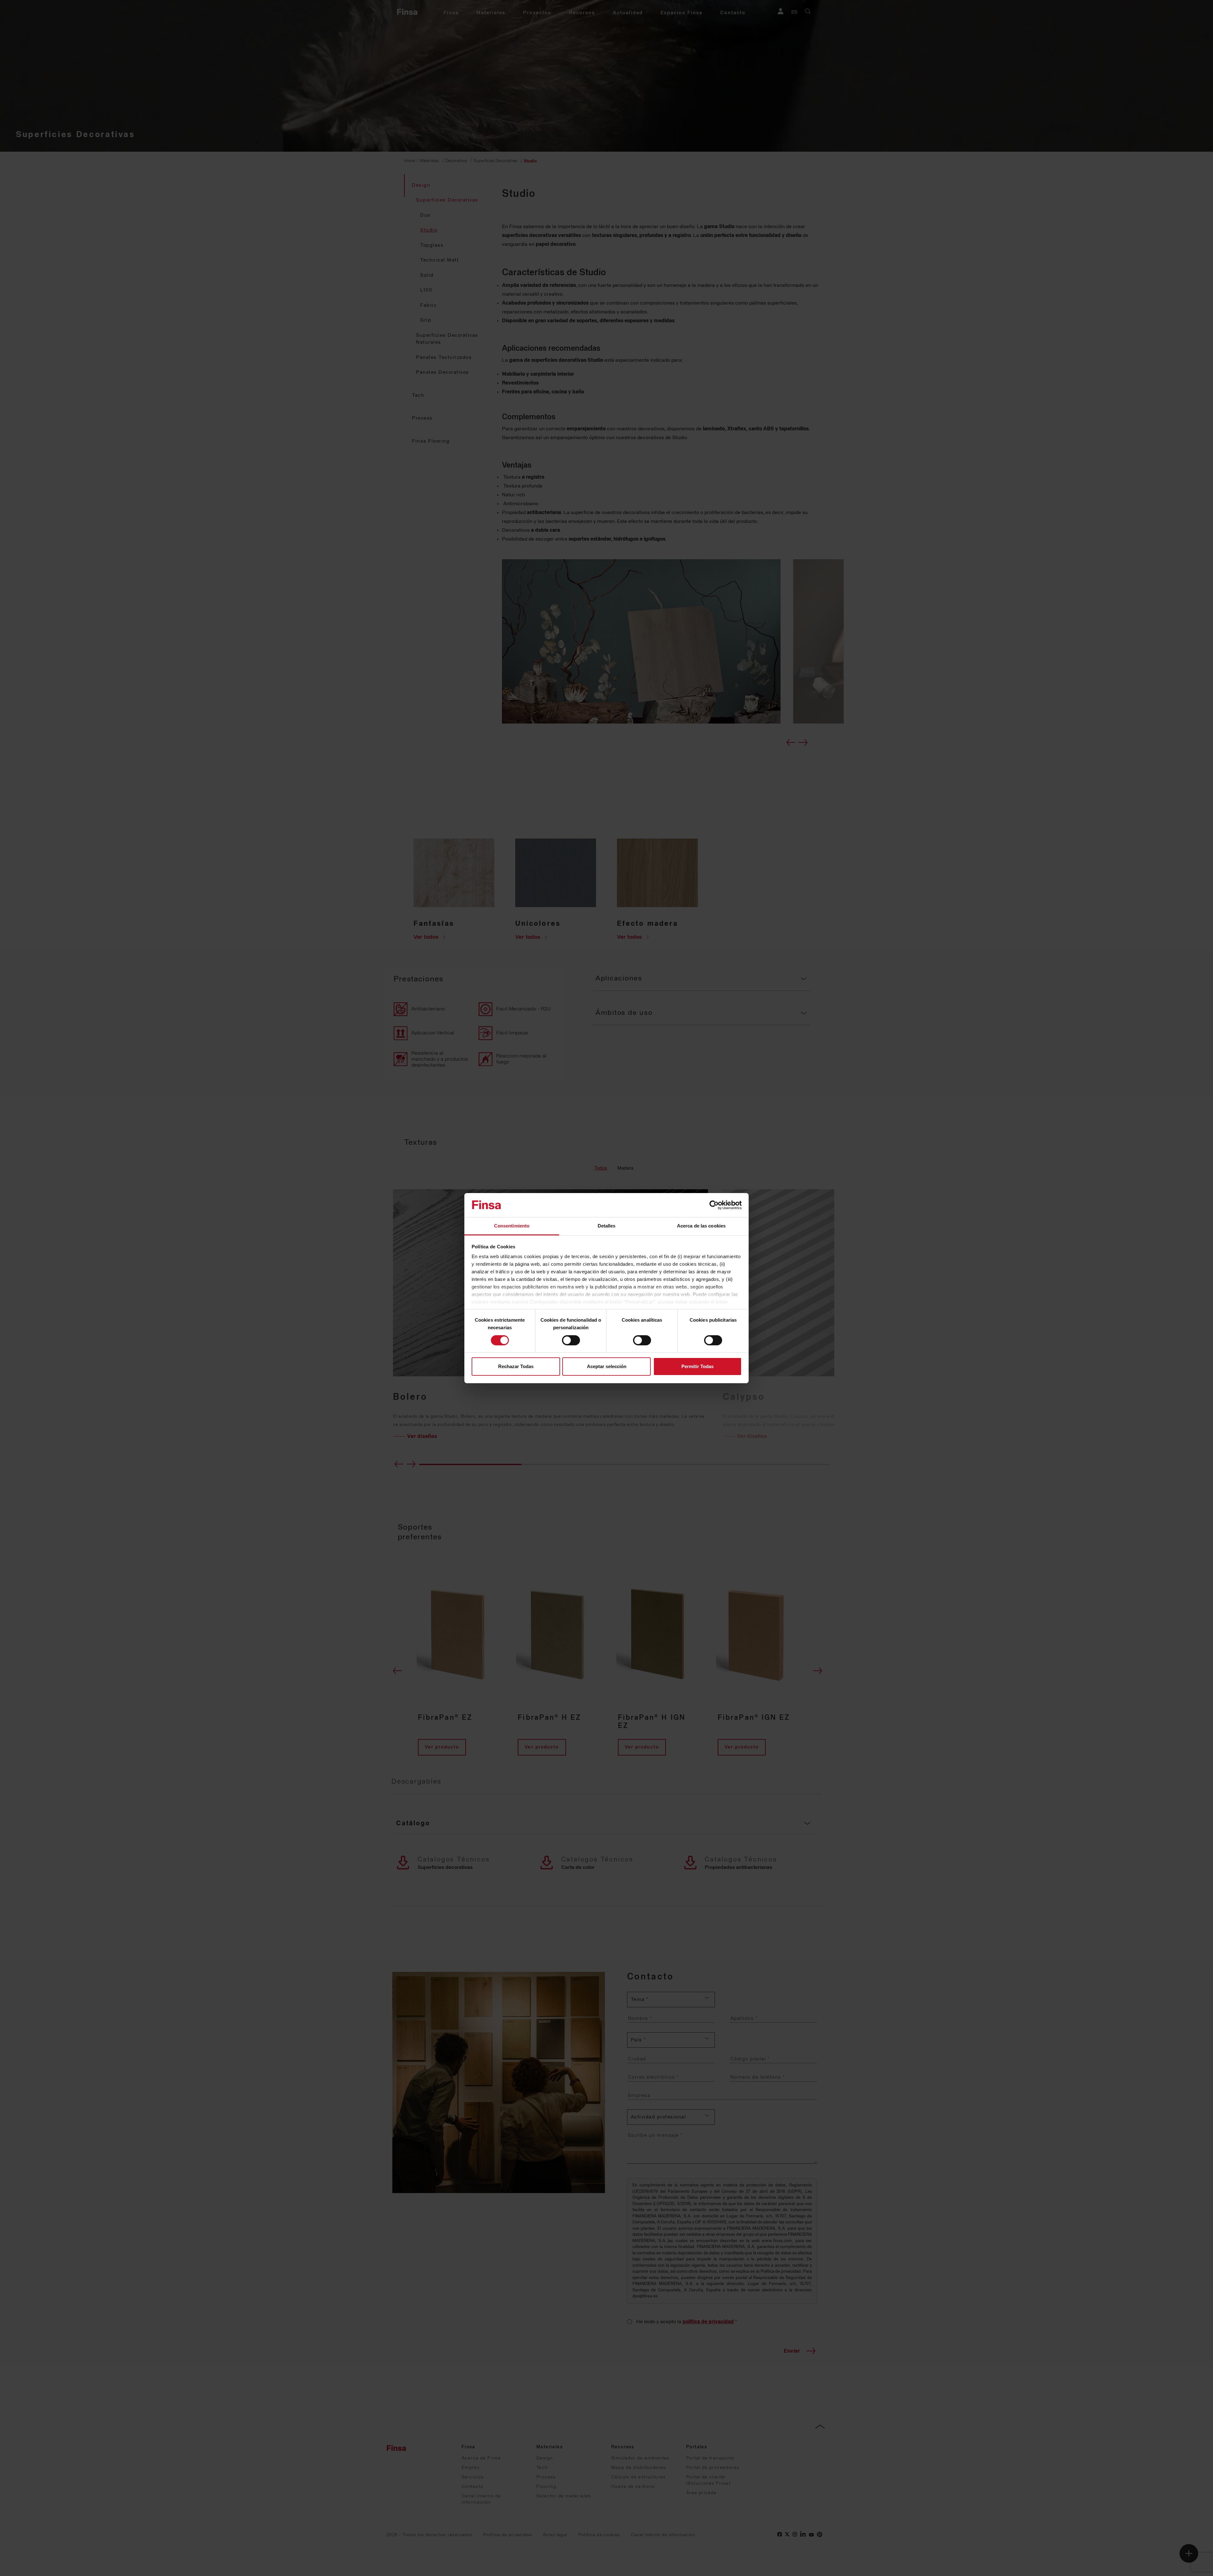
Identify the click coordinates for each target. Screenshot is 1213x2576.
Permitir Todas (697, 1366)
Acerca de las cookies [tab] (701, 1226)
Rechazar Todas (516, 1366)
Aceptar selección (607, 1366)
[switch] (571, 1340)
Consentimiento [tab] (512, 1226)
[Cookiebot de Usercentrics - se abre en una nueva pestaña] (714, 1205)
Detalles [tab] (607, 1226)
